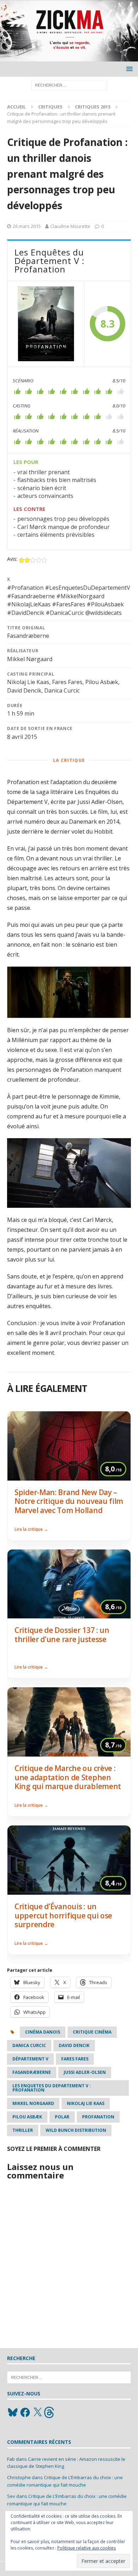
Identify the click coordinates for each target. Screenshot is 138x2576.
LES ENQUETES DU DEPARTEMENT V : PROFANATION (52, 2088)
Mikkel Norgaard (33, 2103)
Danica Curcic (29, 2045)
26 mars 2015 (27, 226)
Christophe (19, 2477)
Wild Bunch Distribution (76, 2130)
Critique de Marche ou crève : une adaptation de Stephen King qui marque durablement (68, 1777)
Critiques (50, 107)
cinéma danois (43, 2032)
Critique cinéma (92, 2032)
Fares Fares (75, 2059)
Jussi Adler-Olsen (85, 2072)
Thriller (23, 2130)
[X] (38, 2412)
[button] (128, 69)
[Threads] (50, 2412)
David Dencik (74, 2045)
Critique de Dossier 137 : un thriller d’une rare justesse (62, 1635)
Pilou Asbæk (27, 2117)
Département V (30, 2059)
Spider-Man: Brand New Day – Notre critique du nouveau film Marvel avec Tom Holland (69, 1501)
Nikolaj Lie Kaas (86, 2103)
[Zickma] (69, 57)
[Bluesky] (13, 2412)
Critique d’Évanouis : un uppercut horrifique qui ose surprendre (63, 1915)
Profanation (98, 2117)
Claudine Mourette (70, 226)
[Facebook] (25, 2412)
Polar (62, 2117)
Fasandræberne (32, 2072)
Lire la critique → (31, 1529)
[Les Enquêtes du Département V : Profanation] (46, 324)
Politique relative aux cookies (87, 2548)
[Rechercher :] (69, 85)
